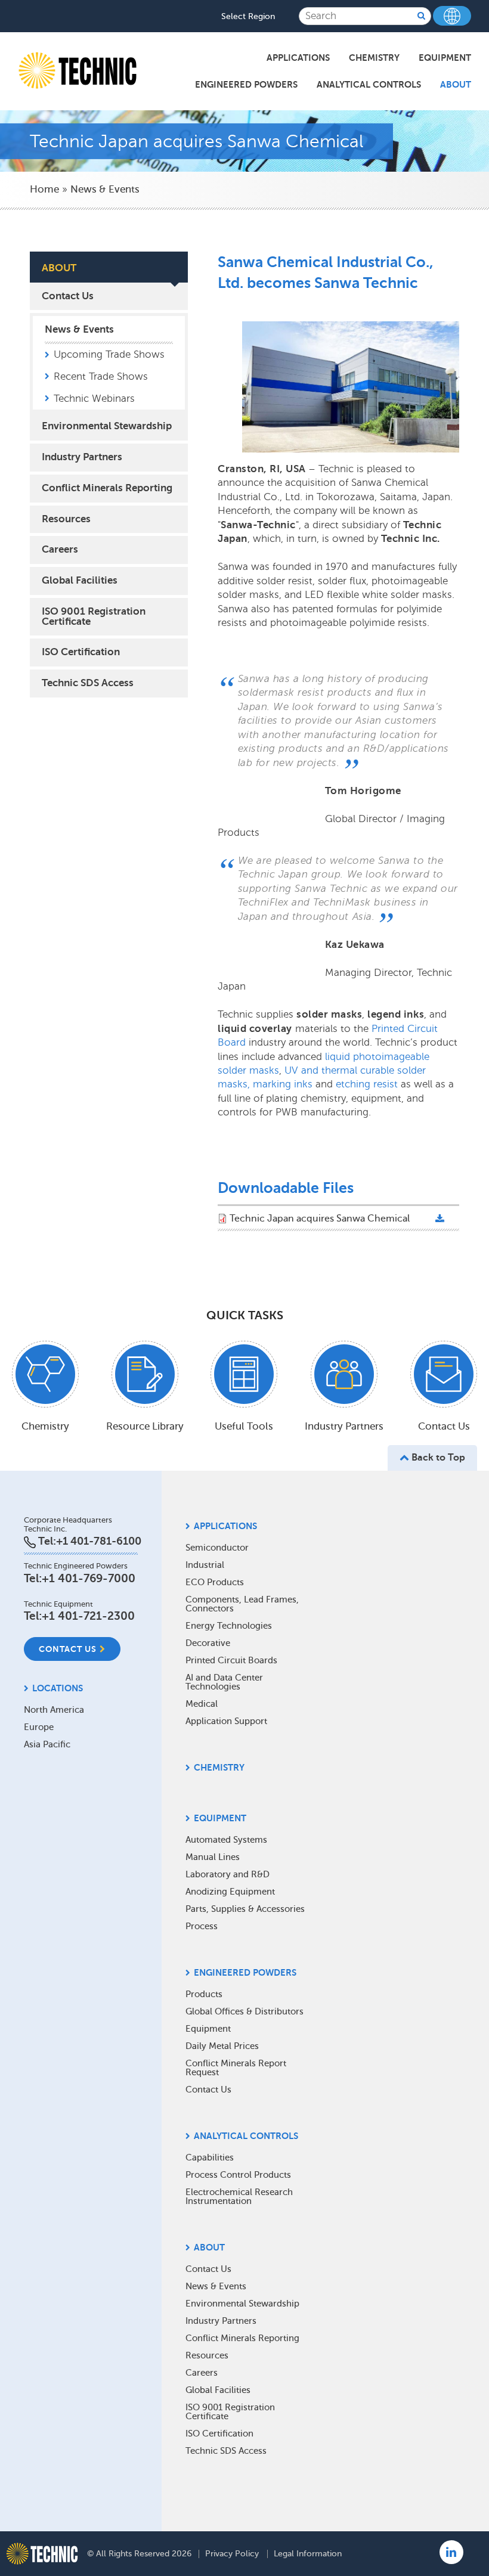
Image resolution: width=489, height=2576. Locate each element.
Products (204, 1994)
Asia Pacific (47, 1744)
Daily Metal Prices (222, 2046)
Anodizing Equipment (230, 1892)
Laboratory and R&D (228, 1874)
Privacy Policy (232, 2554)
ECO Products (215, 1582)
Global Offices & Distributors (244, 2011)
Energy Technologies (229, 1626)
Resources (66, 519)
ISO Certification (81, 652)
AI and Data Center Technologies (224, 1682)
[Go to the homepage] (42, 2554)
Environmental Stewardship (107, 426)
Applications (298, 58)
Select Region (248, 17)
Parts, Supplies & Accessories (245, 1909)
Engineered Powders (246, 84)
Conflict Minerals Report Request (236, 2068)
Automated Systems (226, 1840)
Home (44, 189)
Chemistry (374, 58)
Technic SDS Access (88, 683)
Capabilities (210, 2157)
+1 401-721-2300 (88, 1616)
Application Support (226, 1721)
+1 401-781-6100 (99, 1541)
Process (202, 1926)
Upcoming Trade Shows (109, 354)
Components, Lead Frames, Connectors (242, 1604)
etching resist (367, 1084)
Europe (39, 1727)
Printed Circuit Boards (231, 1660)
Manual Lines (213, 1857)
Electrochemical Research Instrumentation (239, 2197)
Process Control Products (238, 2175)
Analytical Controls (369, 84)
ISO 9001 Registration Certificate (94, 616)
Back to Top (437, 1458)
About (456, 84)
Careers (60, 549)
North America (54, 1710)
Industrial (205, 1565)
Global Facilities (80, 580)
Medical (202, 1704)
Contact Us (68, 296)
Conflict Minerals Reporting (107, 488)
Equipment (445, 58)
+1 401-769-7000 (89, 1578)
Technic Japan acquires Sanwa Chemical (320, 1219)
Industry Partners (82, 457)
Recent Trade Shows (101, 376)
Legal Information (308, 2554)
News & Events (105, 189)
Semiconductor (217, 1548)
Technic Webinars (94, 399)
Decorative (208, 1643)
